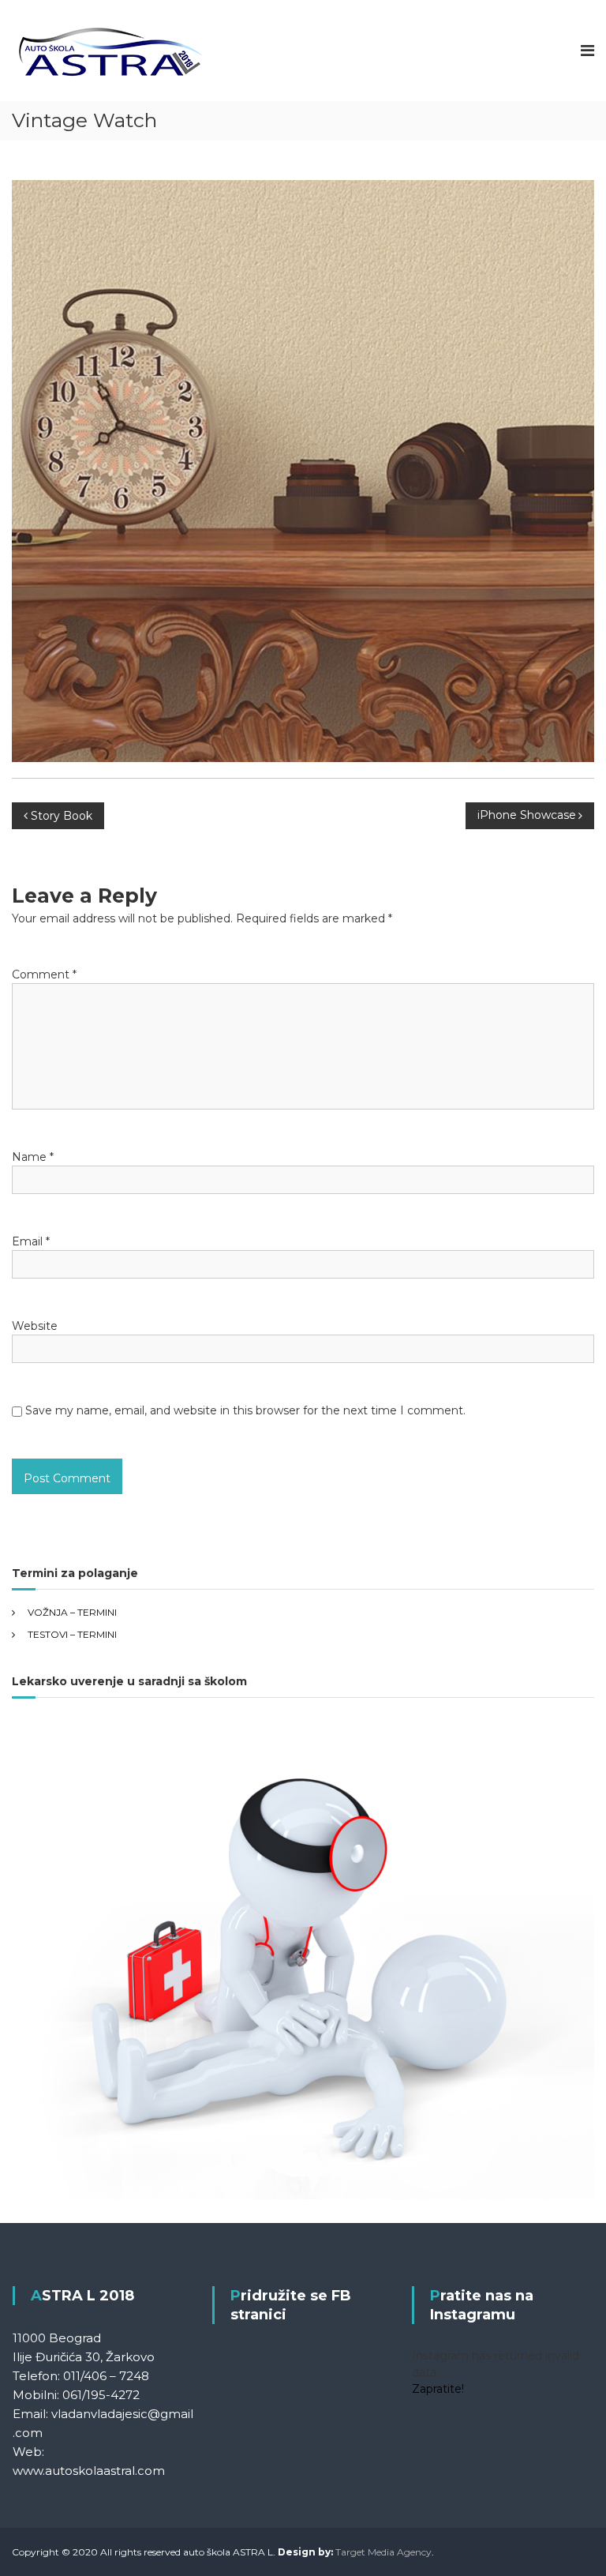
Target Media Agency (383, 2552)
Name (33, 1157)
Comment (44, 974)
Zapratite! (438, 2389)
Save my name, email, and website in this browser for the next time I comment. (245, 1410)
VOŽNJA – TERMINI (72, 1612)
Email (31, 1241)
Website (35, 1326)
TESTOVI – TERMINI (72, 1634)
